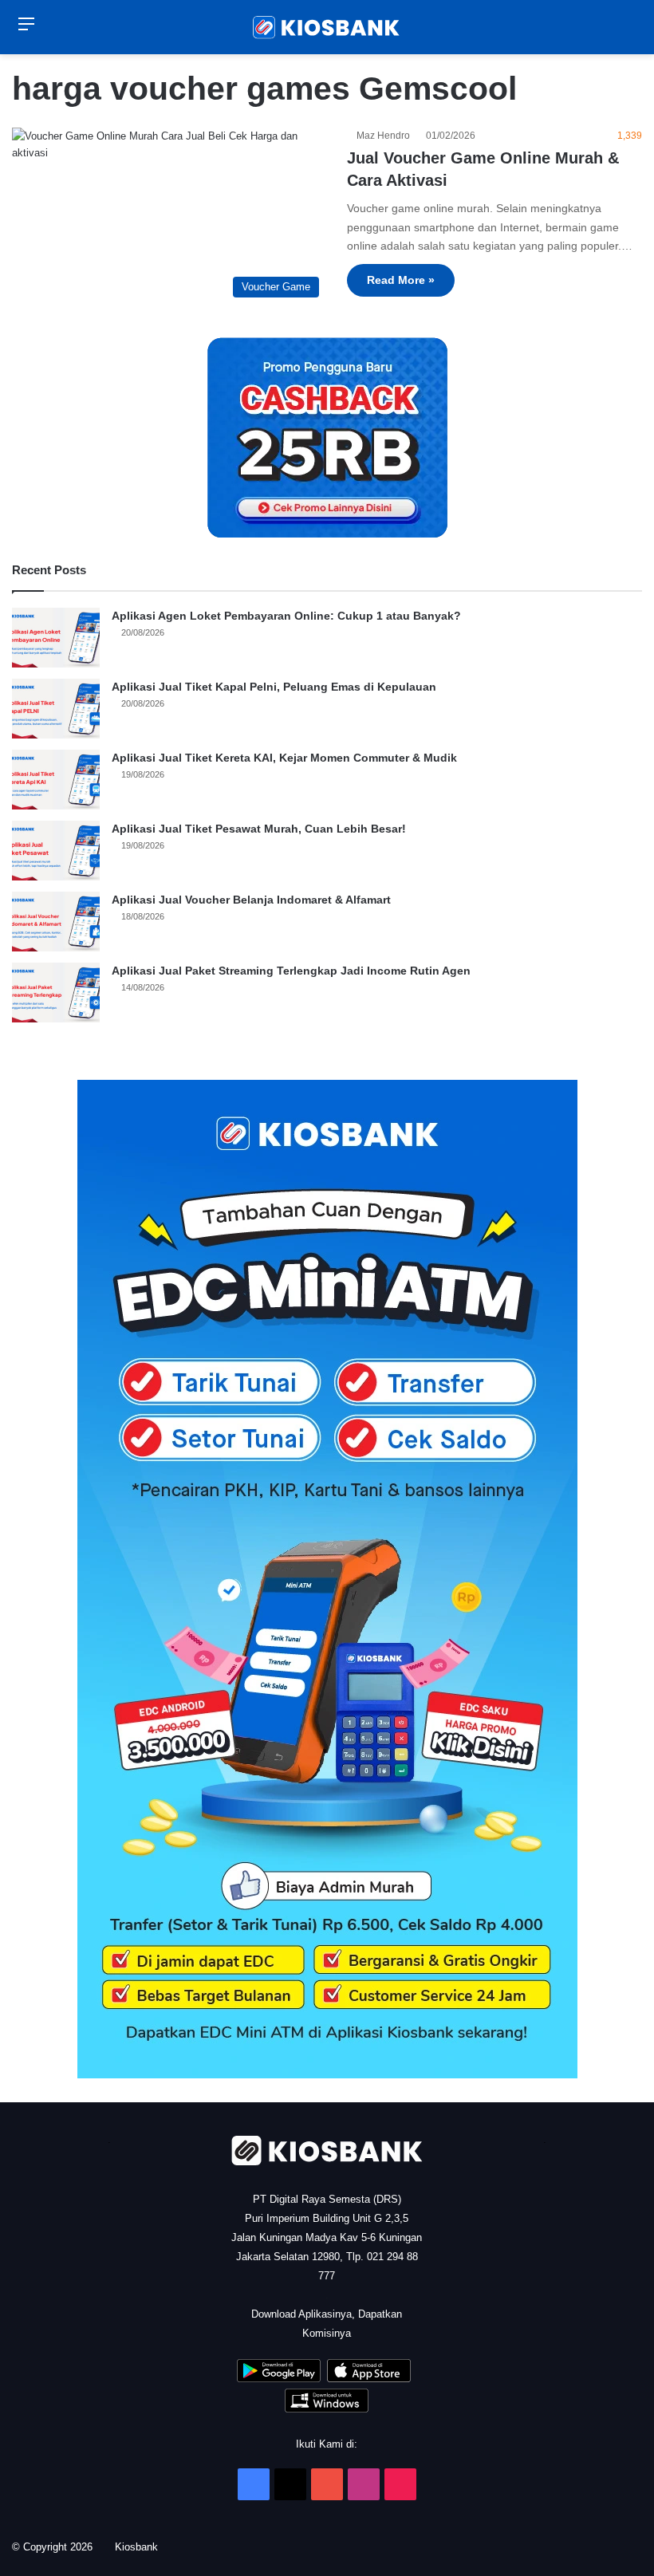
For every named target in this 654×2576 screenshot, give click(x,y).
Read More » (401, 280)
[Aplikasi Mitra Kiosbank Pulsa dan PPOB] (279, 2379)
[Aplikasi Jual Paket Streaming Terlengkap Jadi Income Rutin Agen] (56, 993)
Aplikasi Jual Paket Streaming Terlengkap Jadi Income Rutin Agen (291, 971)
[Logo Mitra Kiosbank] (327, 27)
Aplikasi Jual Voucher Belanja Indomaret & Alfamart (251, 900)
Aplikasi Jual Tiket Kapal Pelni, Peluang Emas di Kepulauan (274, 687)
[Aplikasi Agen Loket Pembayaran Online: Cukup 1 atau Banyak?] (56, 638)
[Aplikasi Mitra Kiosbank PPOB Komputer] (327, 2409)
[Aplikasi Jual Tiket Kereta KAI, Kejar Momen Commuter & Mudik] (56, 780)
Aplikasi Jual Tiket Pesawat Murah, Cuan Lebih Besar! (259, 829)
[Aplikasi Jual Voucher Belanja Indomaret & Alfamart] (56, 922)
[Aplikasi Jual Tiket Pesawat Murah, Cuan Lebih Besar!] (56, 851)
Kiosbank (142, 2547)
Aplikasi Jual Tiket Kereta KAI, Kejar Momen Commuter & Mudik (284, 758)
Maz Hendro (386, 136)
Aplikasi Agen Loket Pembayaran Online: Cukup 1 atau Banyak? (286, 616)
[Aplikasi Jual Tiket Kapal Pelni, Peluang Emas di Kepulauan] (56, 709)
